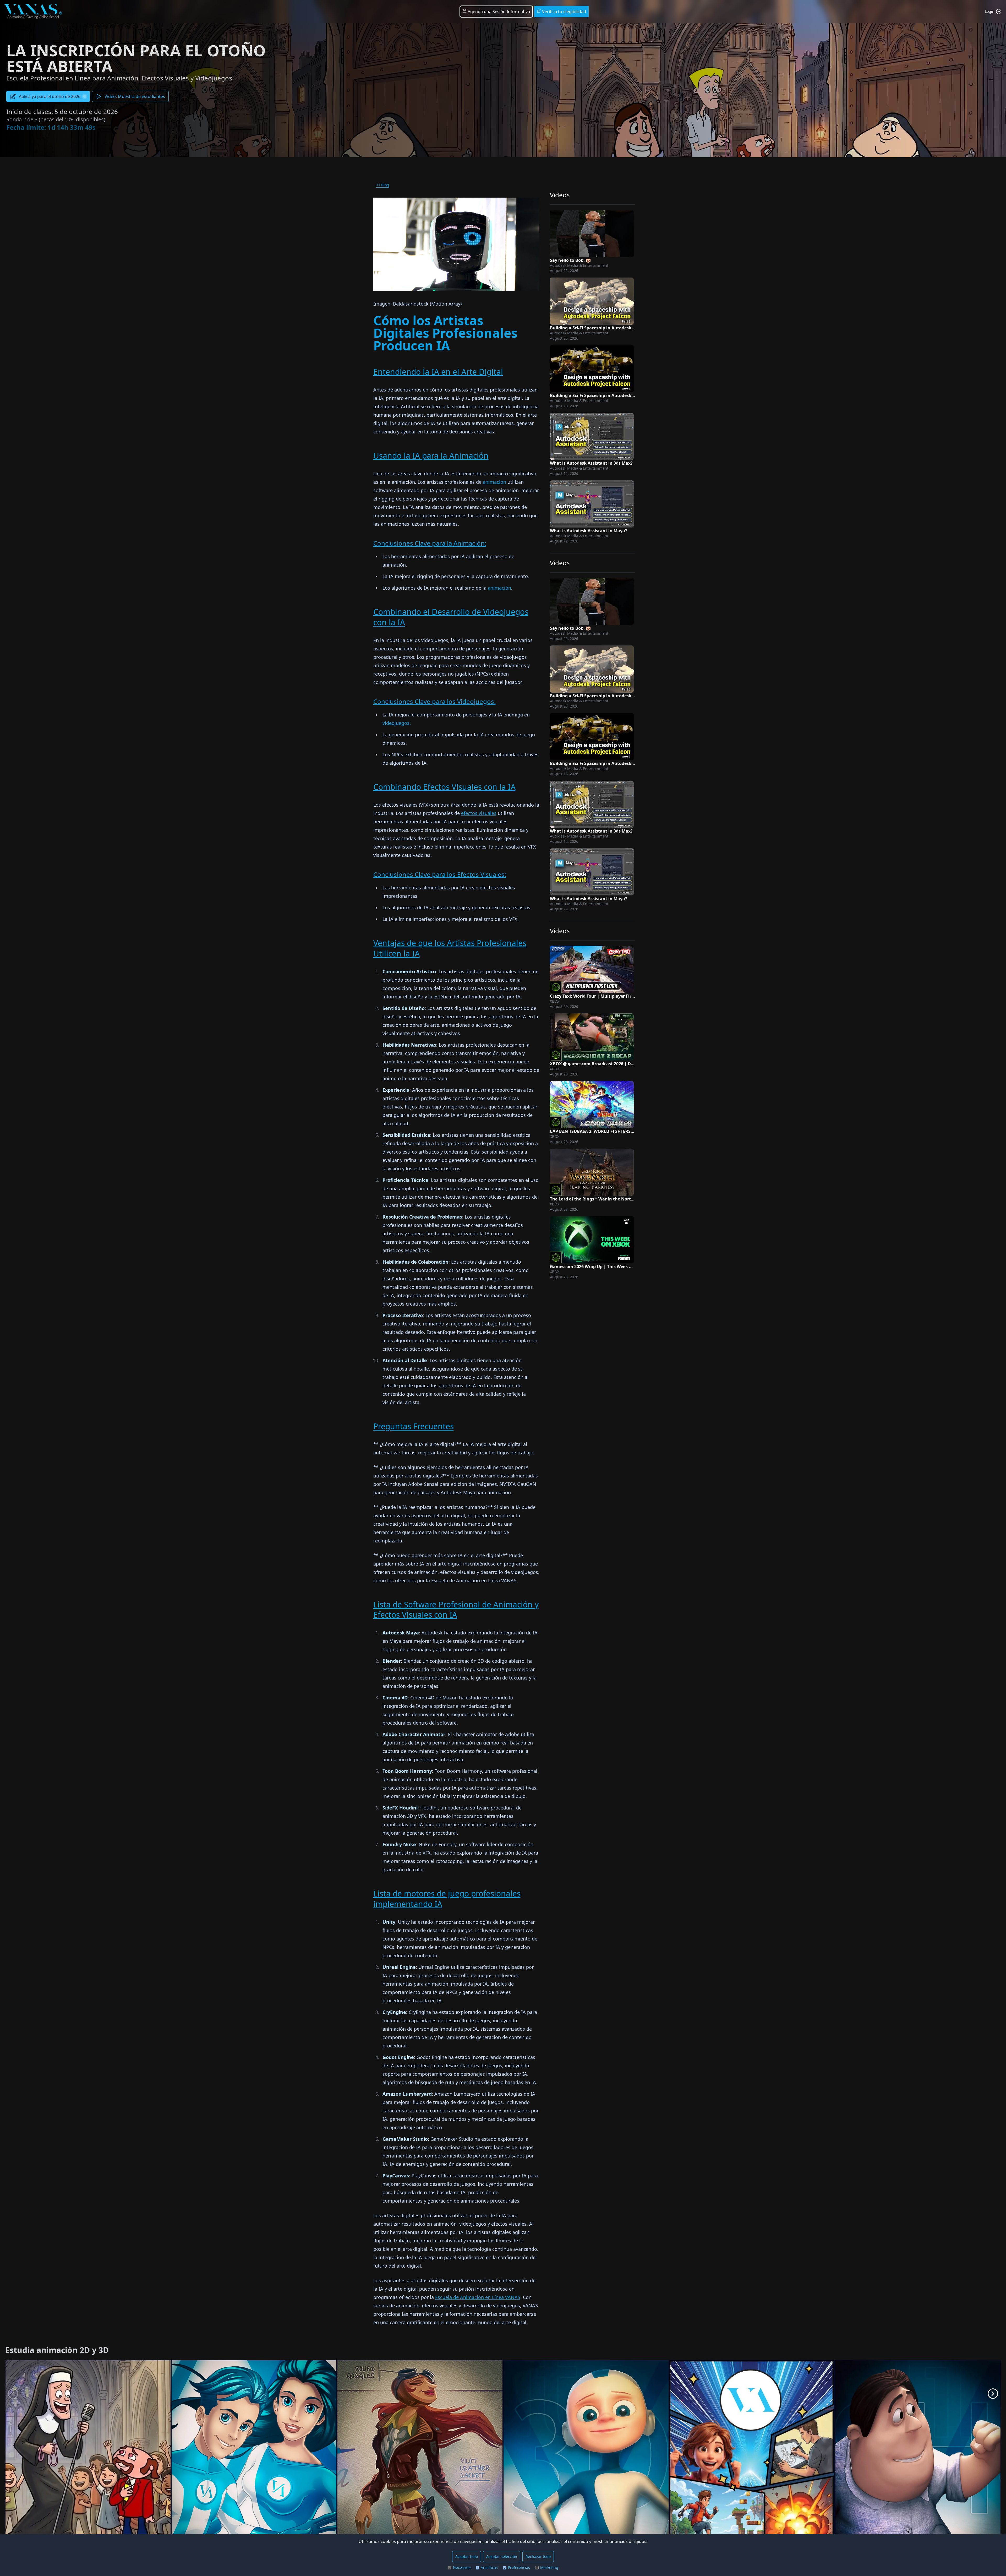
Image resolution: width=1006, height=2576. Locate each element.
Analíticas (489, 2567)
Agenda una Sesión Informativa (498, 12)
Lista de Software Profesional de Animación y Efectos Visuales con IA (456, 1610)
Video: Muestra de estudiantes (135, 96)
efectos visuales (479, 813)
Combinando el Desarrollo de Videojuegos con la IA (451, 617)
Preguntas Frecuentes (414, 1426)
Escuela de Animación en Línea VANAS (478, 2297)
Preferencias (519, 2567)
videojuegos (396, 723)
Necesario (462, 2567)
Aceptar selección (502, 2556)
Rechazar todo (538, 2556)
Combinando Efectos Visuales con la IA (444, 787)
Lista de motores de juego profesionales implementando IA (447, 1899)
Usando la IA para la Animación (431, 456)
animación (494, 482)
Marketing (549, 2567)
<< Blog (382, 185)
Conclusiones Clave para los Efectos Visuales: (440, 874)
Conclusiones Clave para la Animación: (430, 543)
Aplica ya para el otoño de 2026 (50, 96)
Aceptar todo (467, 2556)
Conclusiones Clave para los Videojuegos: (434, 701)
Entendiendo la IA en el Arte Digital (438, 372)
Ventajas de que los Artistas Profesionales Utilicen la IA (450, 948)
